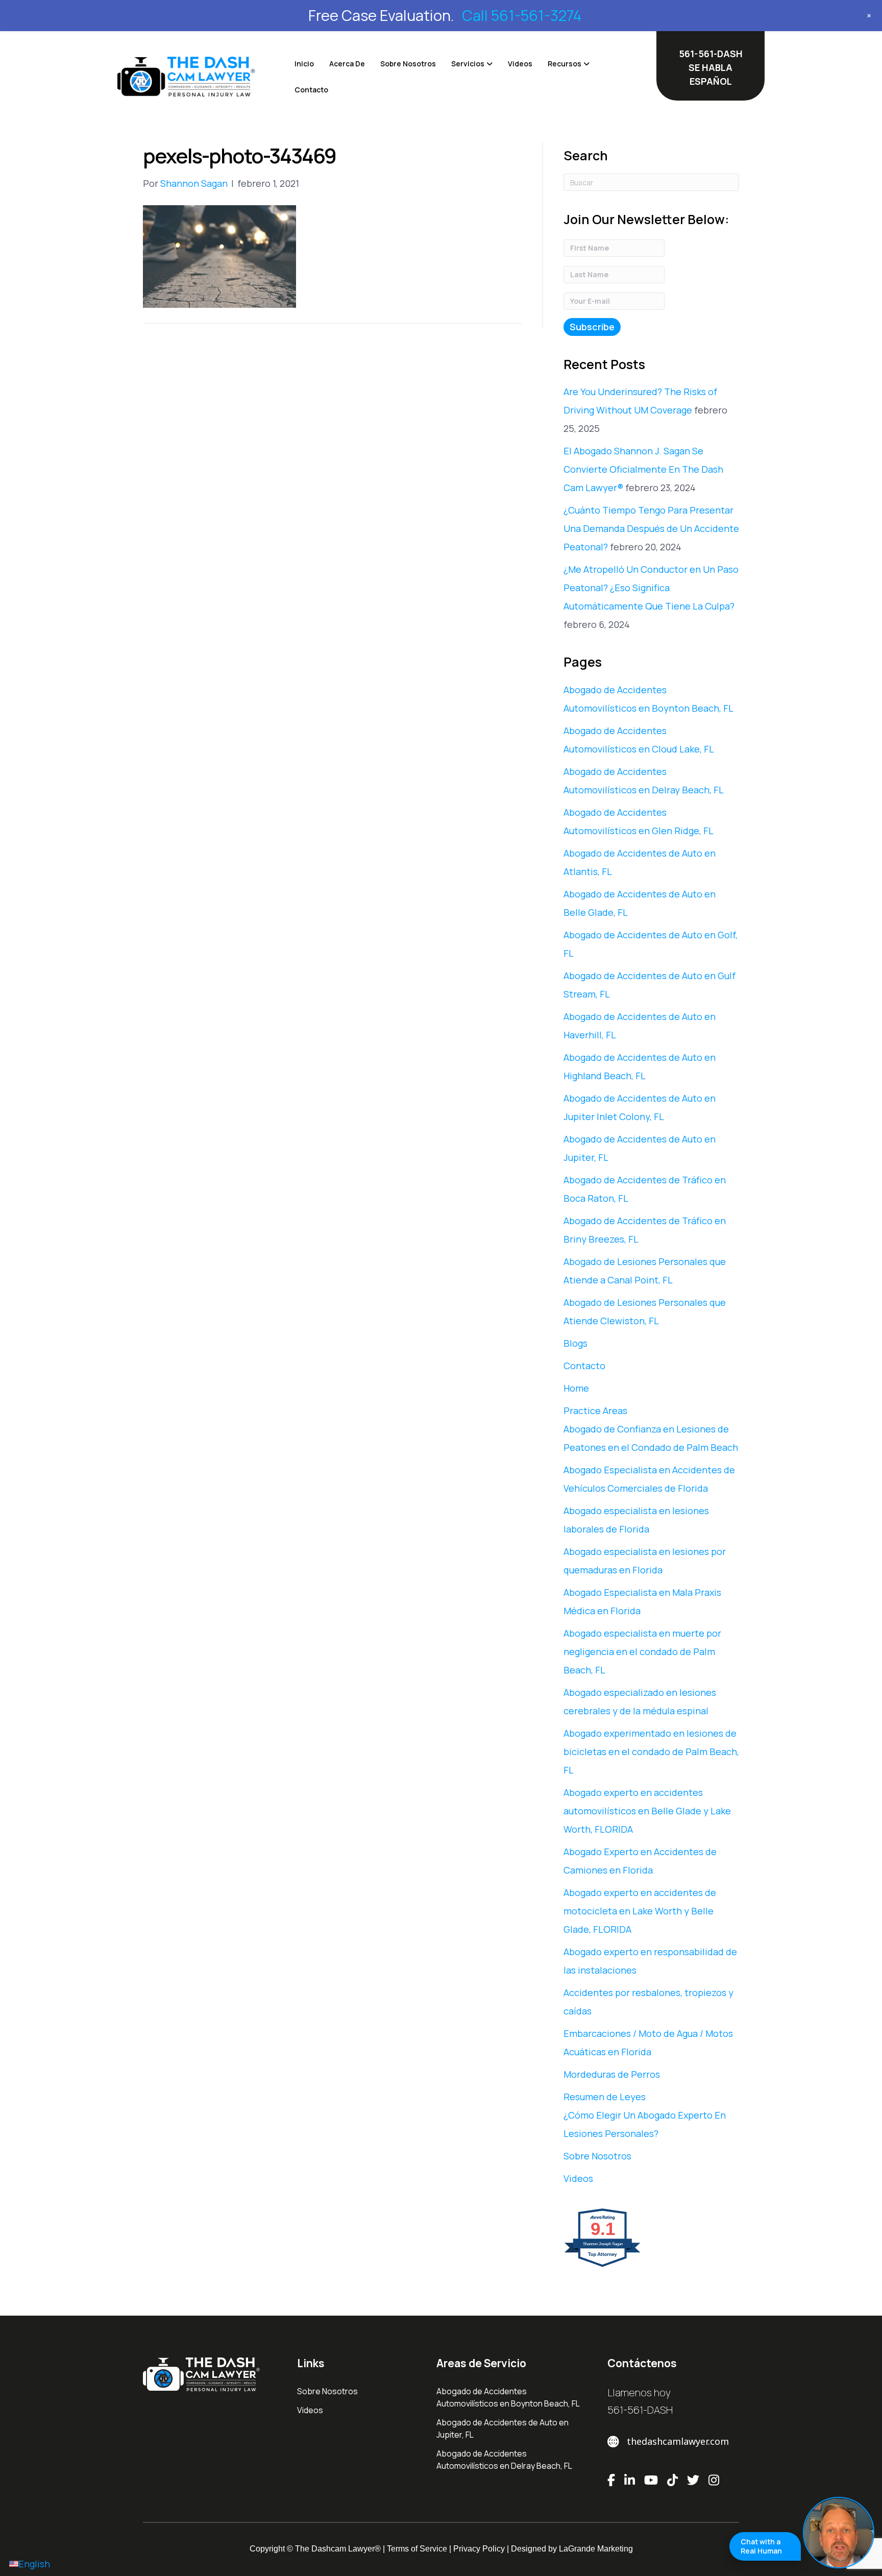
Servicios (468, 64)
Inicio (304, 64)
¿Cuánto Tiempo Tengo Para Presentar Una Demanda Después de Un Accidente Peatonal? (651, 528)
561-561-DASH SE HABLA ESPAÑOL (711, 67)
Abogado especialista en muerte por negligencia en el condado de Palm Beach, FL (642, 1651)
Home (576, 1388)
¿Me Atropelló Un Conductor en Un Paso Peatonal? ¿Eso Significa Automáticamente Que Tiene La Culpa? (651, 588)
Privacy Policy (479, 2549)
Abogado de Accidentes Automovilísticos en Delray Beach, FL (504, 2460)
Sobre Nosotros (408, 64)
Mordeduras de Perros (612, 2074)
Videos (520, 64)
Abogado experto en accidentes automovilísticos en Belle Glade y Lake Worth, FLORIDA (647, 1811)
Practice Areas (595, 1411)
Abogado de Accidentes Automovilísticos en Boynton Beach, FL (508, 2397)
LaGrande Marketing (596, 2549)
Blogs (575, 1343)
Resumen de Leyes (605, 2097)
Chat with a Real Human (761, 2546)
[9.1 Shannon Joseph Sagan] (603, 2266)
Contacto (311, 90)
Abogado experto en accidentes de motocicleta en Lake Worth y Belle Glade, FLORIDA (640, 1911)
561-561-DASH (640, 2410)
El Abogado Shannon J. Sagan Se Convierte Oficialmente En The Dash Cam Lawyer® (643, 469)
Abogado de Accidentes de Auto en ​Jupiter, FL (503, 2428)
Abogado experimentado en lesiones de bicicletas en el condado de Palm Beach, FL (651, 1752)
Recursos (565, 64)
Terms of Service (417, 2549)
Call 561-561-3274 (522, 15)
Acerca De (347, 64)
